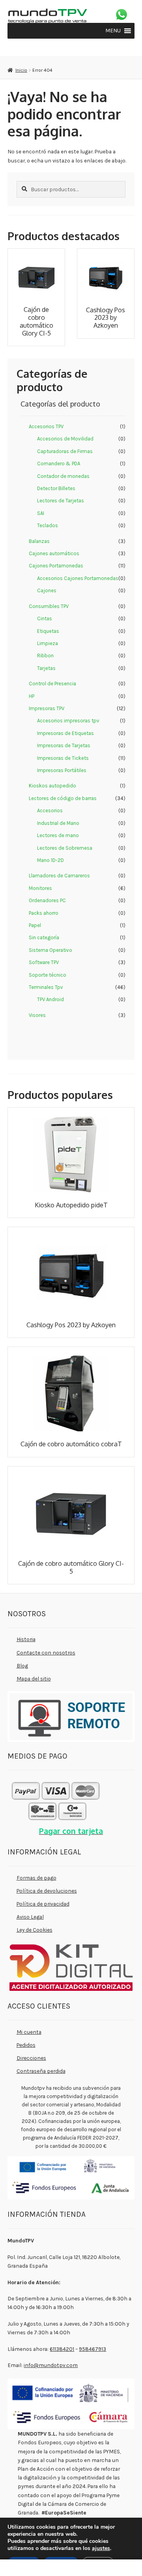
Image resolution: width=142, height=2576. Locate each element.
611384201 (62, 2349)
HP (32, 696)
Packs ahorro (44, 913)
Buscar (71, 2568)
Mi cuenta (29, 2032)
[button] (113, 31)
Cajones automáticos (54, 553)
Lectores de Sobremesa (65, 848)
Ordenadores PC (47, 900)
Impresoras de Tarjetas (64, 745)
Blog (22, 1666)
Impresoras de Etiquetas (65, 733)
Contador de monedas (63, 476)
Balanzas (39, 541)
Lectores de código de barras (63, 798)
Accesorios (50, 810)
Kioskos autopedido (52, 786)
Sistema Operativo (50, 950)
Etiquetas (48, 631)
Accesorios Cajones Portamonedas (78, 578)
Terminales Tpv (46, 987)
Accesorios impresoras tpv (68, 721)
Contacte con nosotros (46, 1653)
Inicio (21, 70)
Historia (26, 1639)
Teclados (48, 525)
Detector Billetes (56, 488)
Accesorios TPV (46, 426)
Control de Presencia (52, 684)
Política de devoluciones (47, 1891)
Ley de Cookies (35, 1930)
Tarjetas (46, 668)
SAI (41, 513)
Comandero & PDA (59, 464)
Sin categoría (44, 937)
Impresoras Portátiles (62, 770)
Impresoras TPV (47, 708)
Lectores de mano (58, 835)
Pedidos (26, 2045)
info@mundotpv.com (51, 2365)
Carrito (109, 2566)
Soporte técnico (48, 975)
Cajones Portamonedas (56, 566)
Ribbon (45, 656)
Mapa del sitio (34, 1679)
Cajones (47, 590)
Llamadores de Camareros (59, 876)
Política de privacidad (43, 1904)
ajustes (101, 2548)
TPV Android (50, 999)
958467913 (92, 2349)
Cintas (45, 618)
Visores (37, 1015)
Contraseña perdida (41, 2071)
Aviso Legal (30, 1917)
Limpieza (48, 643)
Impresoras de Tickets (63, 758)
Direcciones (31, 2058)
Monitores (40, 888)
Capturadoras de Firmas (65, 451)
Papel (35, 925)
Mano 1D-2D (50, 860)
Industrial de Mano (58, 823)
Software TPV (44, 962)
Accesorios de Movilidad (65, 439)
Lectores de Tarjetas (61, 501)
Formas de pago (36, 1878)
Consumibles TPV (49, 606)
